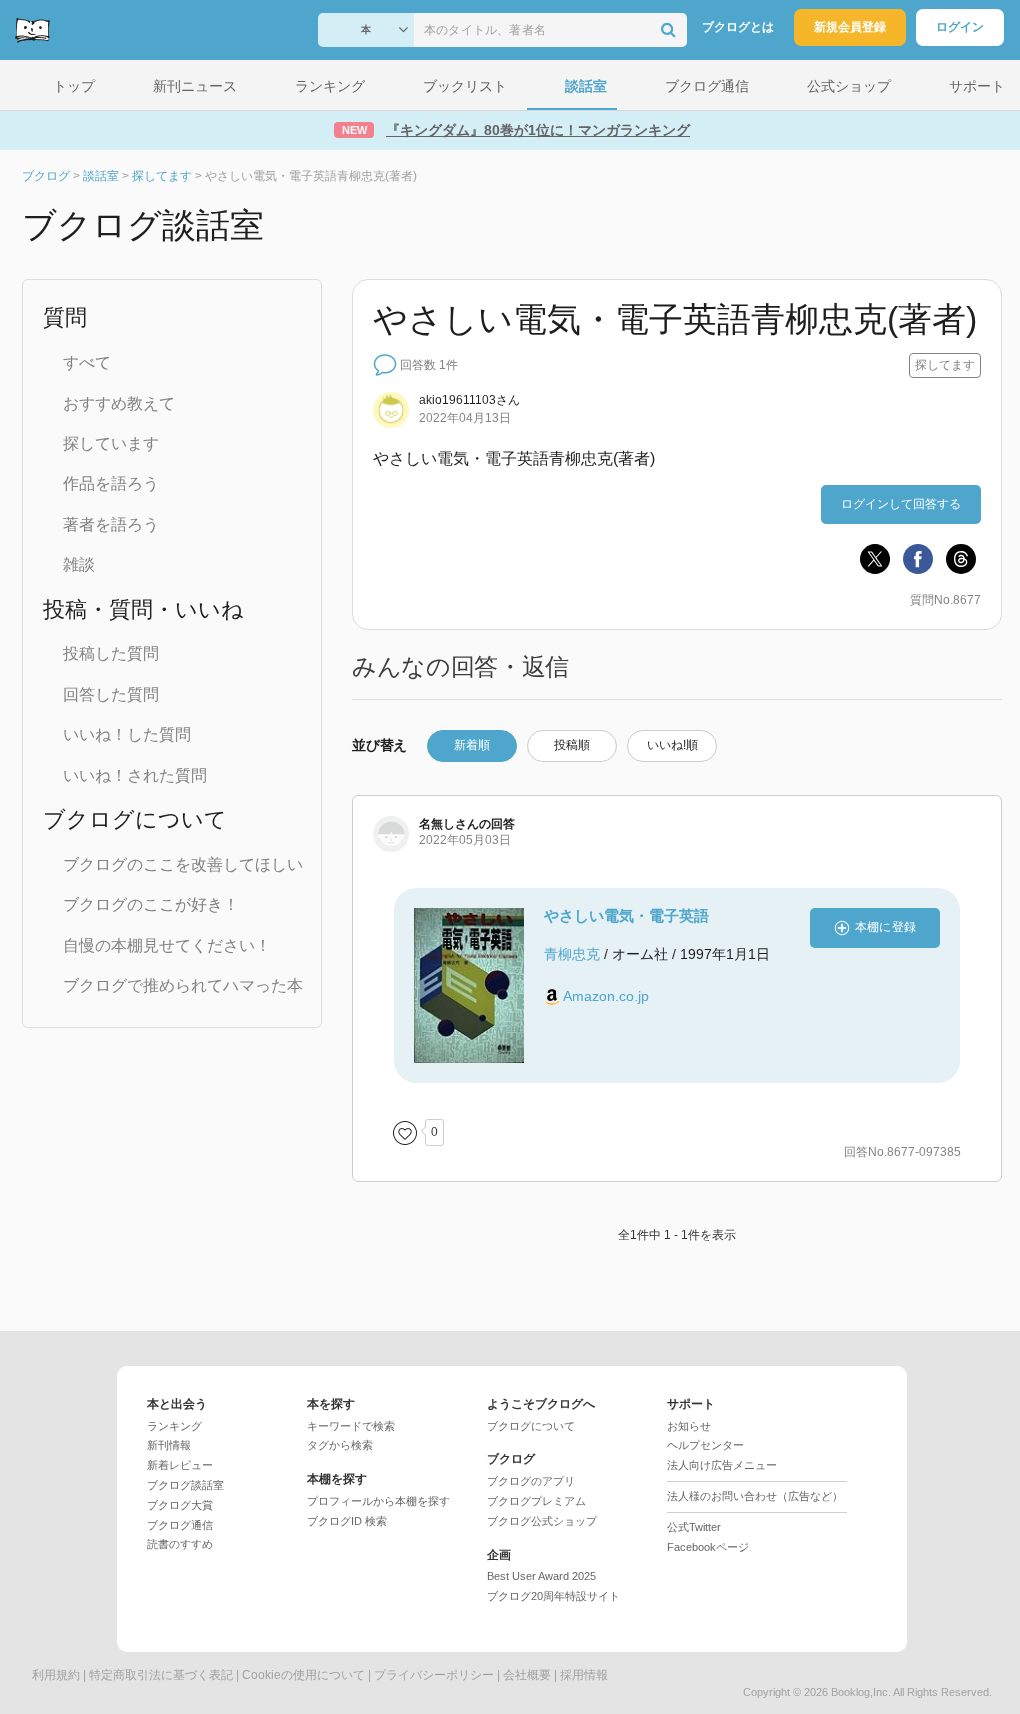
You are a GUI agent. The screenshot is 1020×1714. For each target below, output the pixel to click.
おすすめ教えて (119, 403)
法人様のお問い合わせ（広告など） (755, 1496)
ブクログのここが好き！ (151, 904)
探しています (111, 443)
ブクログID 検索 (347, 1521)
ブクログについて (531, 1426)
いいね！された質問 (135, 775)
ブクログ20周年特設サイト (553, 1596)
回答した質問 (111, 694)
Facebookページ (708, 1547)
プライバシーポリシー (434, 1675)
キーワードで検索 (351, 1426)
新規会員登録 (850, 27)
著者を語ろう (111, 524)
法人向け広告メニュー (722, 1465)
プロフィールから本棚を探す (378, 1501)
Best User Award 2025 (541, 1576)
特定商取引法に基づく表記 (161, 1675)
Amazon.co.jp (606, 996)
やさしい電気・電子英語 (626, 915)
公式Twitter (694, 1527)
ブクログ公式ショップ (542, 1521)
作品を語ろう (111, 483)
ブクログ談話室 (185, 1485)
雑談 (79, 564)
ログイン (960, 27)
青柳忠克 (572, 954)
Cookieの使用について (303, 1675)
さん (469, 400)
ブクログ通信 (180, 1525)
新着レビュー (180, 1465)
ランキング (174, 1426)
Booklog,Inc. (861, 1692)
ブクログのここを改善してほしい (183, 864)
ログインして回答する (901, 504)
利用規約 (56, 1675)
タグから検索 (340, 1445)
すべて (87, 362)
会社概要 (527, 1675)
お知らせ (689, 1426)
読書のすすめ (180, 1544)
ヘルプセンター (705, 1445)
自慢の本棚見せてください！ (167, 945)
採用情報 (584, 1675)
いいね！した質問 (127, 734)
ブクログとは (738, 27)
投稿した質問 (111, 653)
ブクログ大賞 (180, 1505)
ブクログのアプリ (531, 1481)
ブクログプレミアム (536, 1501)
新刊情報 (169, 1445)
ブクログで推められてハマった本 (183, 985)
